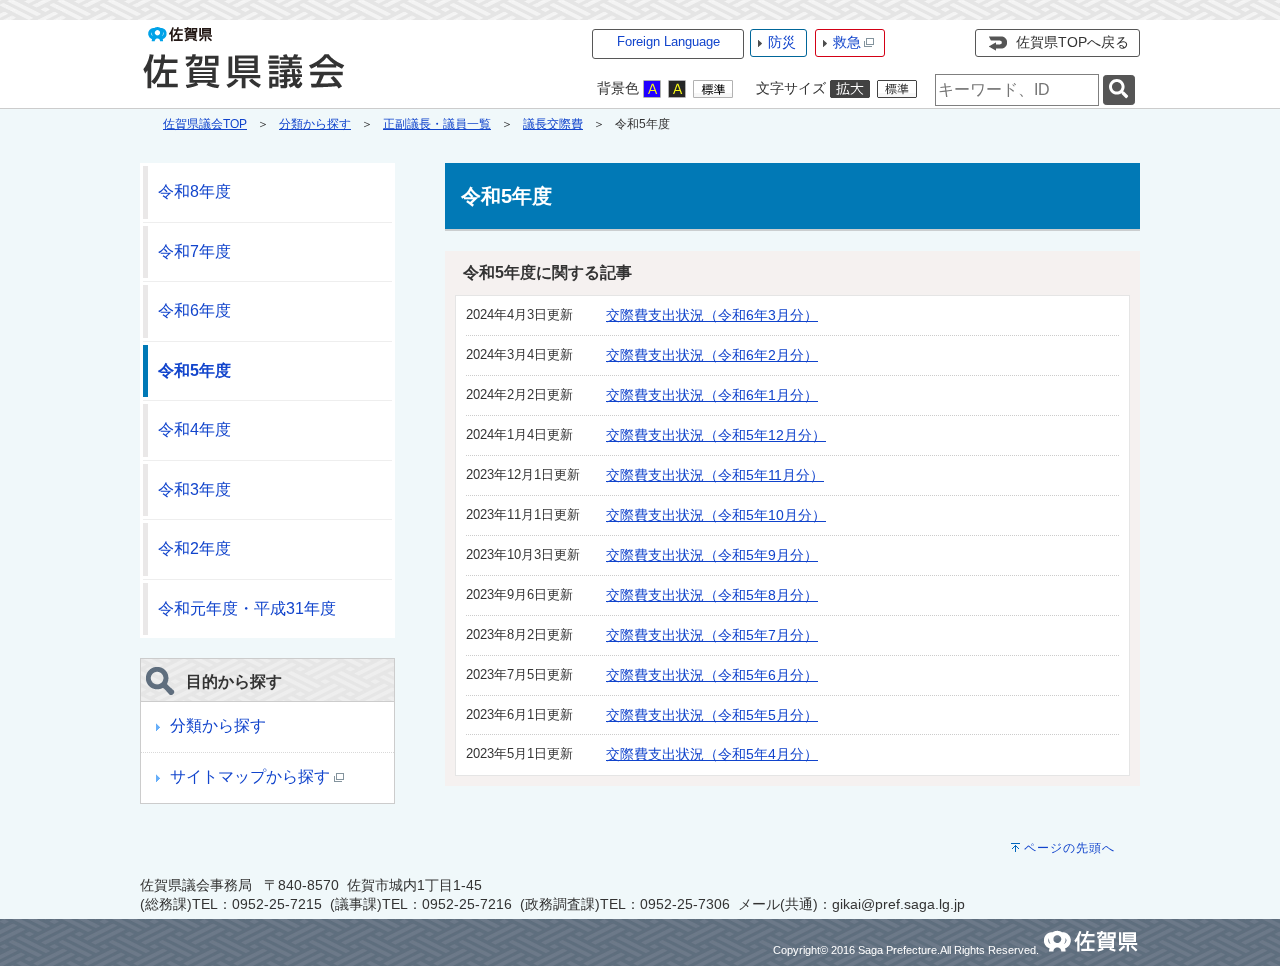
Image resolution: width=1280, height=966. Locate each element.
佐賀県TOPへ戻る (1072, 42)
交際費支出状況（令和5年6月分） (712, 675)
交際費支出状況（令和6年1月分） (712, 395)
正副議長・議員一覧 (437, 124)
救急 (847, 42)
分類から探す (315, 124)
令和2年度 (194, 548)
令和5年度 (194, 370)
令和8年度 (194, 191)
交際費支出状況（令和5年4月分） (712, 754)
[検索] (1119, 90)
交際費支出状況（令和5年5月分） (712, 715)
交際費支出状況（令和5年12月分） (716, 435)
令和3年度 (194, 489)
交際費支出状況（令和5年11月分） (715, 475)
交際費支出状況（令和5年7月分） (712, 635)
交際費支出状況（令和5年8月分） (712, 595)
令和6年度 (194, 310)
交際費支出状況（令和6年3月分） (712, 315)
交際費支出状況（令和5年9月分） (712, 555)
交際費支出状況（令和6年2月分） (712, 355)
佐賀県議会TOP (205, 124)
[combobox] (1017, 90)
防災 (782, 42)
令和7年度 (194, 251)
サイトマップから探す (252, 776)
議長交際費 (553, 124)
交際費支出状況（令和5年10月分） (716, 515)
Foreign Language (668, 41)
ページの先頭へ (1069, 848)
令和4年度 (194, 429)
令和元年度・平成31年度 (247, 608)
